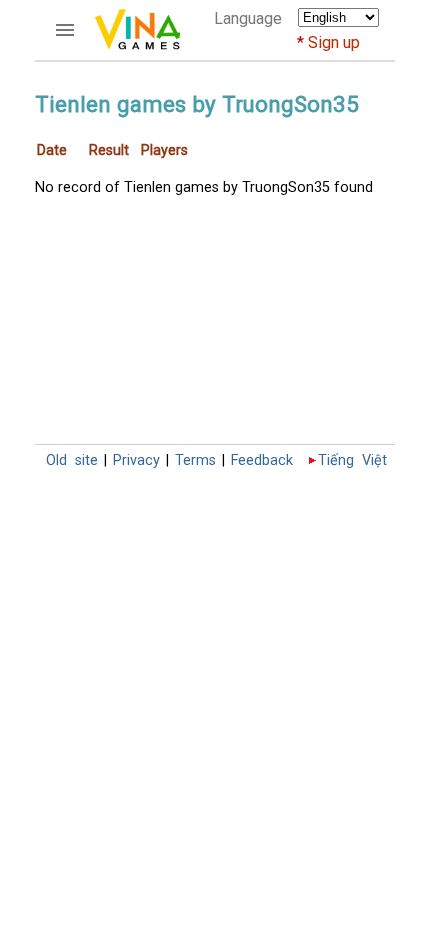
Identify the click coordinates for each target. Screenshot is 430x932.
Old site (72, 460)
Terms (195, 460)
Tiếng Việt (352, 460)
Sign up (334, 42)
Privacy (136, 460)
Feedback (262, 460)
